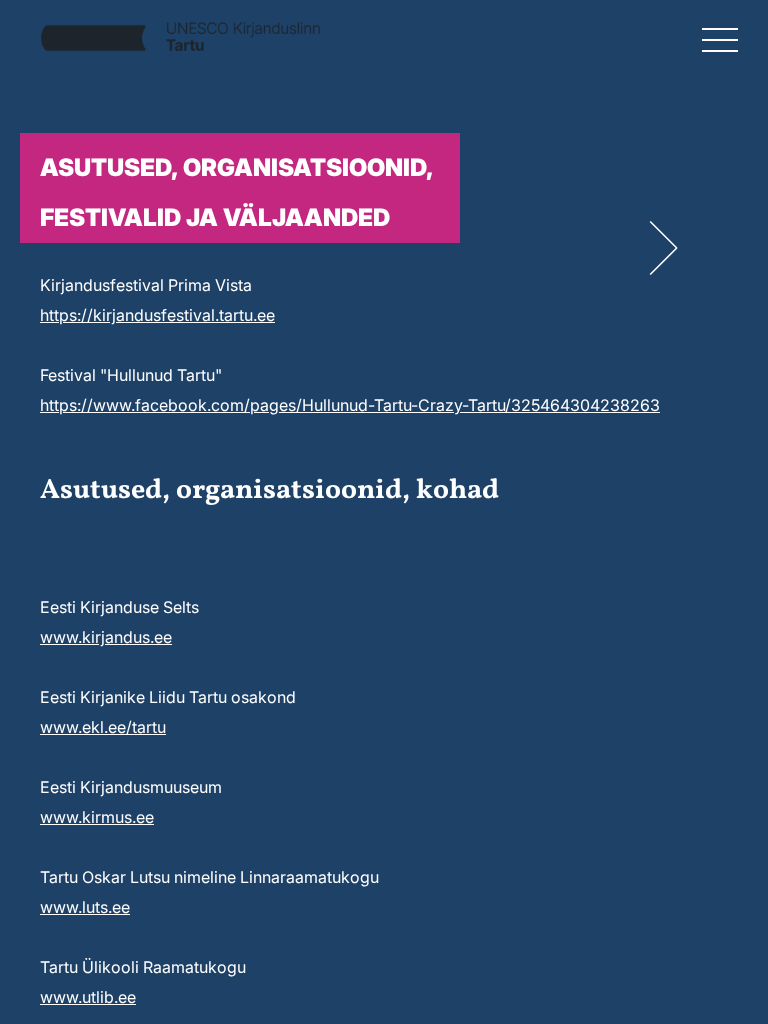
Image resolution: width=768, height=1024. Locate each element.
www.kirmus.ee (97, 817)
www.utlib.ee (88, 997)
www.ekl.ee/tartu (103, 727)
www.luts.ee (85, 907)
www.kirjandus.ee (106, 637)
